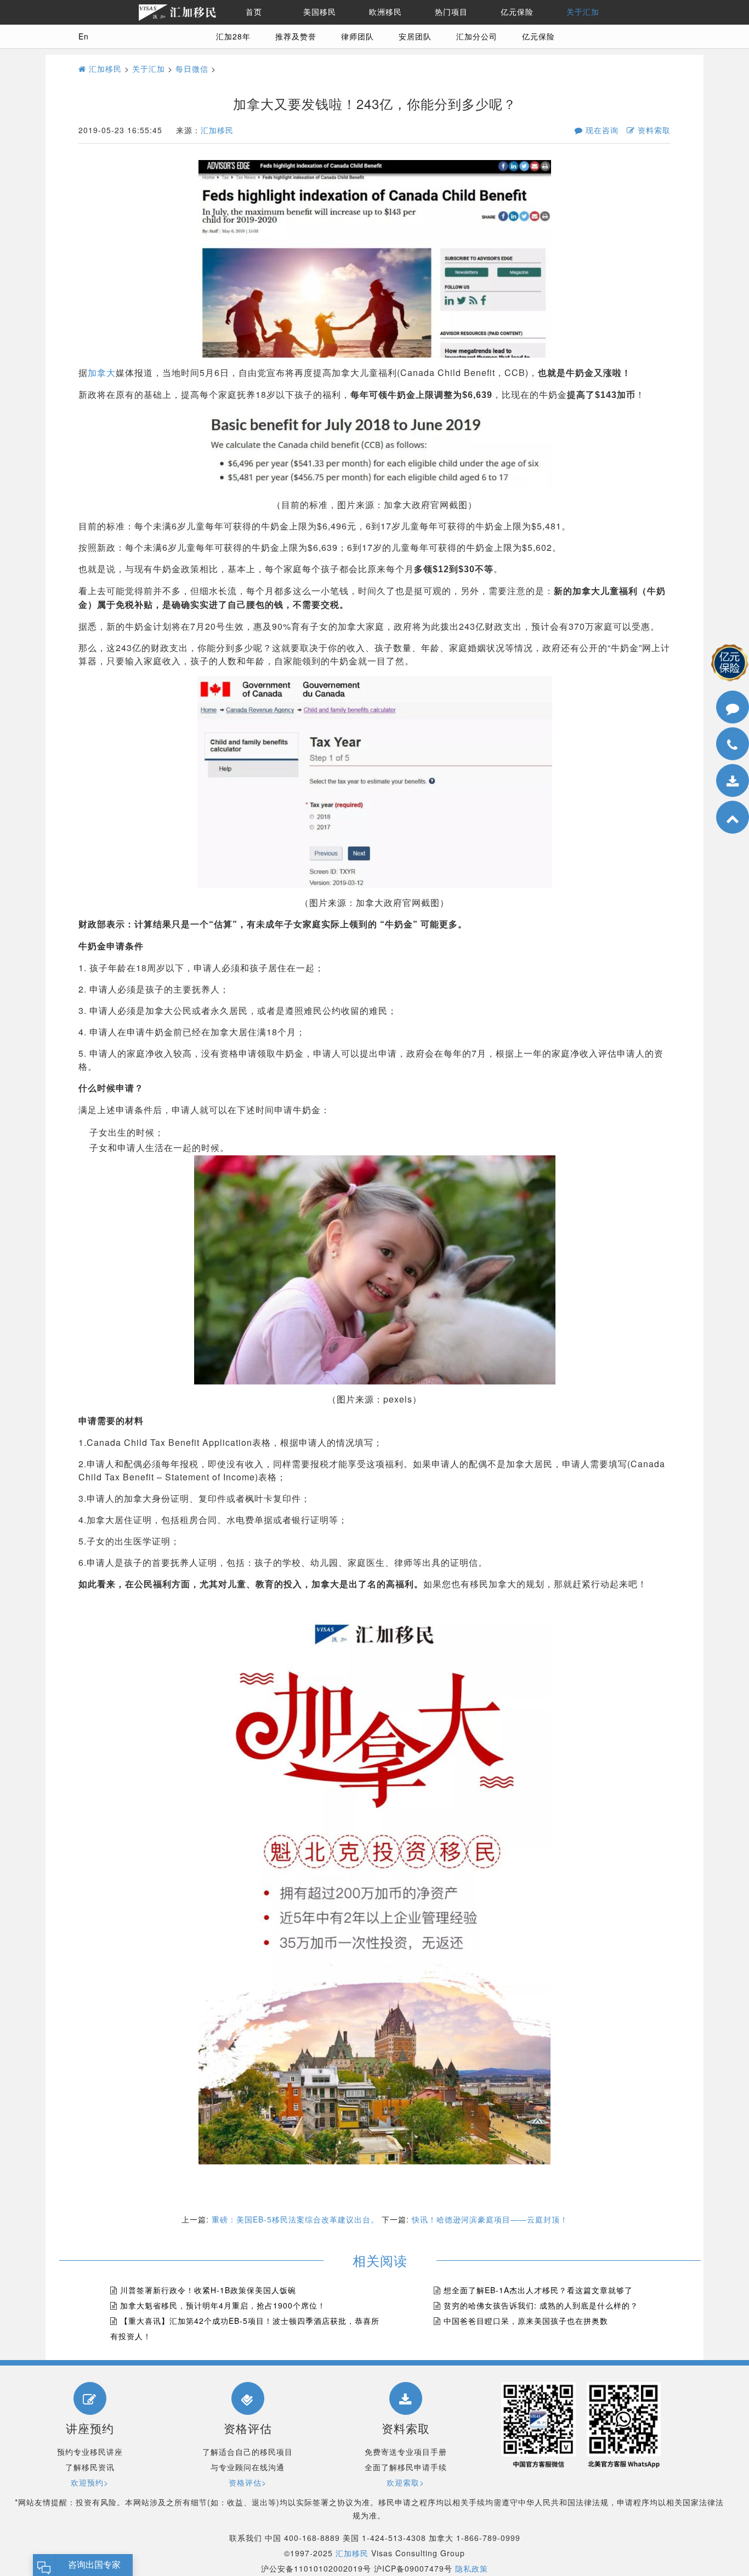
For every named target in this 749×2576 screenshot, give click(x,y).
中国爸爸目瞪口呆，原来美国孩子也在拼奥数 (526, 2321)
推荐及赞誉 (296, 36)
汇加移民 (104, 69)
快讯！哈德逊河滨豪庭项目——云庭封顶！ (490, 2219)
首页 (254, 12)
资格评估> (248, 2482)
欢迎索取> (405, 2482)
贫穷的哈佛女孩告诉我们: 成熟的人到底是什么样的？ (541, 2305)
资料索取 (653, 130)
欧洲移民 (385, 12)
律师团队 (358, 36)
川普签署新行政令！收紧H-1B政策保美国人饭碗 (208, 2290)
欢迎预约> (90, 2482)
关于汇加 (583, 12)
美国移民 (320, 12)
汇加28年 (233, 36)
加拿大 (102, 372)
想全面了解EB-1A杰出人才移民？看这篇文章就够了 (538, 2290)
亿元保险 (517, 12)
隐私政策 (472, 2568)
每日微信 (192, 69)
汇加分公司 (477, 36)
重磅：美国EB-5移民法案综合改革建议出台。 (295, 2219)
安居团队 (415, 36)
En (84, 36)
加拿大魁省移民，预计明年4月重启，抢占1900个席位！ (223, 2305)
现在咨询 (601, 130)
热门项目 (451, 12)
